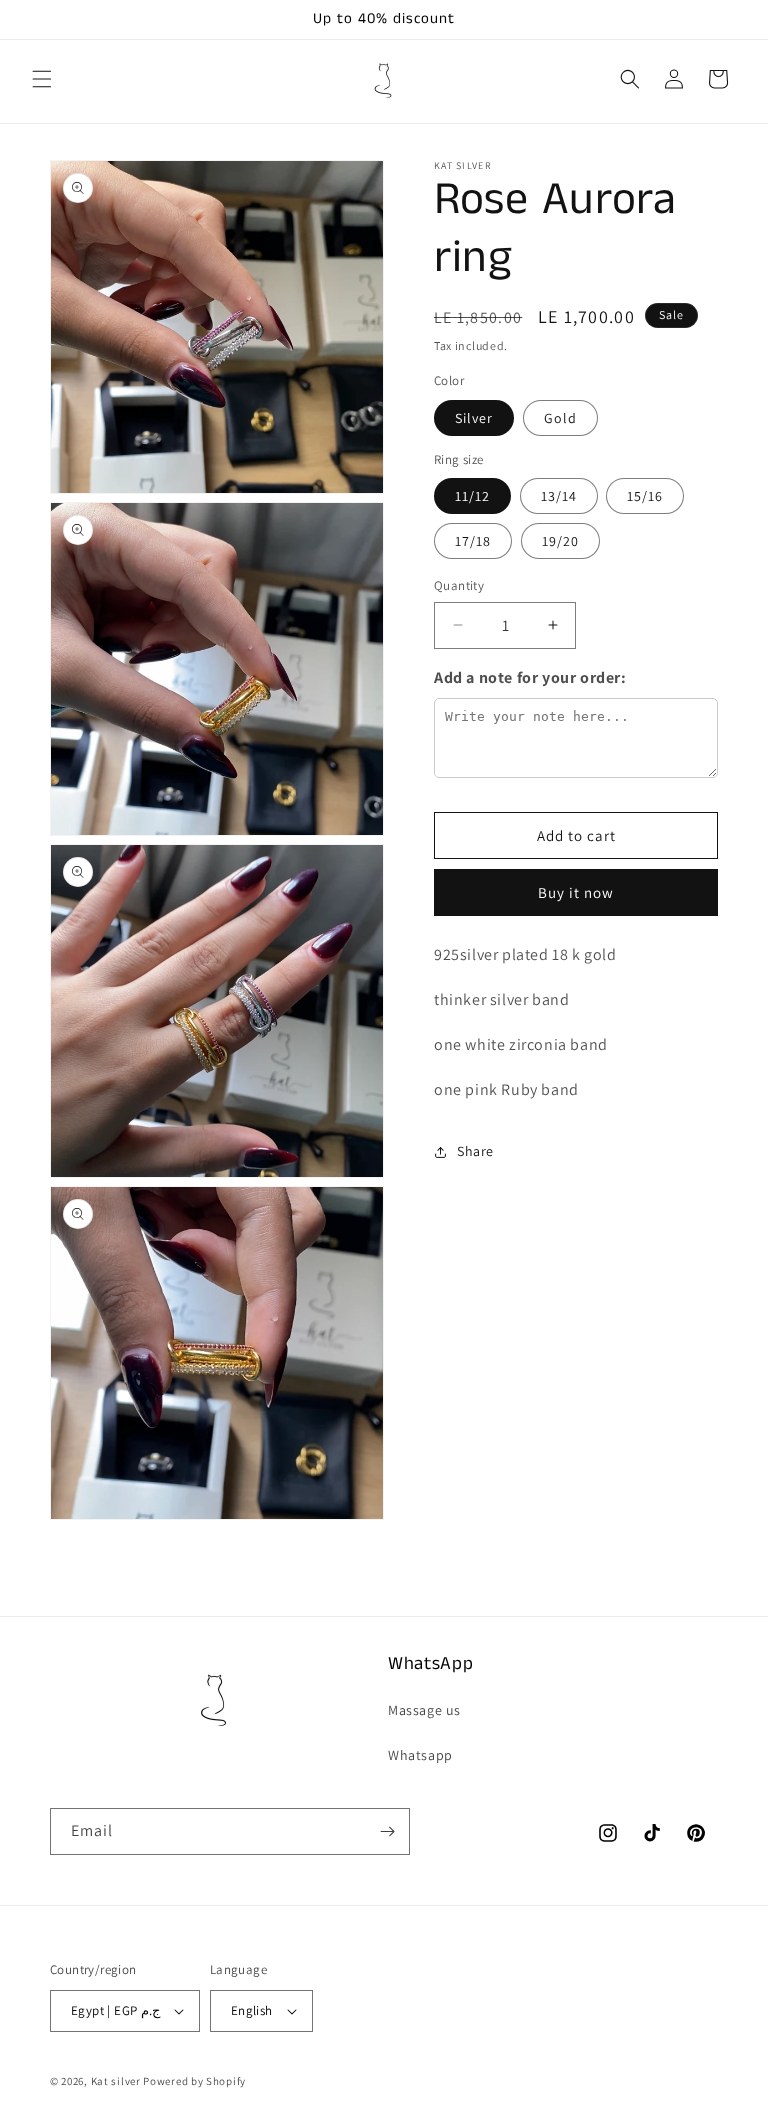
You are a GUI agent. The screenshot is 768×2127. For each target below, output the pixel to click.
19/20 (560, 541)
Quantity (459, 585)
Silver (474, 418)
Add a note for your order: (530, 677)
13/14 (559, 496)
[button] (42, 79)
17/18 (473, 541)
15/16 (645, 496)
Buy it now (576, 892)
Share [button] (475, 1151)
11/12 (472, 496)
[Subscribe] (387, 1831)
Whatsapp (420, 1755)
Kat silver (117, 2081)
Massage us (424, 1710)
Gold (560, 418)
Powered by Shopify (194, 2081)
